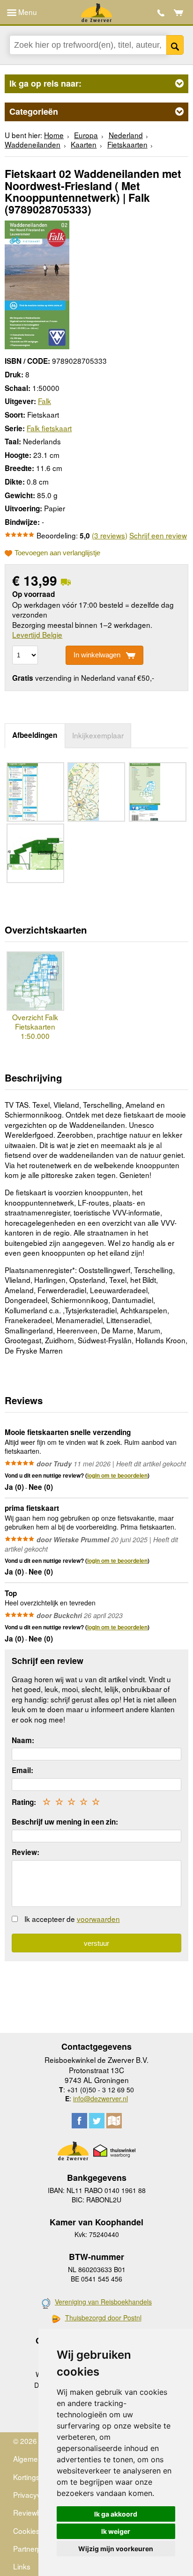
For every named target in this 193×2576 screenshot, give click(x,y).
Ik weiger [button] (116, 2531)
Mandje (179, 13)
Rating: (24, 1802)
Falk (45, 401)
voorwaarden (98, 1919)
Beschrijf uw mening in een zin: (65, 1822)
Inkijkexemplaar (98, 735)
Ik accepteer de (72, 1919)
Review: (26, 1852)
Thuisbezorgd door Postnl (103, 2318)
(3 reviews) (110, 535)
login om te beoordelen (117, 1475)
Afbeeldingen (35, 735)
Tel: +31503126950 (161, 13)
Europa (86, 135)
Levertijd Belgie (37, 634)
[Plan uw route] (114, 2121)
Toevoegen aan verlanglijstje (57, 553)
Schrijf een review (158, 535)
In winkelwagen (97, 655)
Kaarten (84, 144)
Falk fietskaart (49, 428)
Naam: (23, 1740)
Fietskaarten (127, 144)
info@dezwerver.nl (100, 2098)
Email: (22, 1770)
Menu (27, 12)
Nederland (126, 135)
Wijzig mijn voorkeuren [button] (116, 2549)
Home (54, 135)
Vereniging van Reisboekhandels (103, 2302)
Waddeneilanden (33, 144)
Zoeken (175, 45)
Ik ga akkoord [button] (116, 2514)
